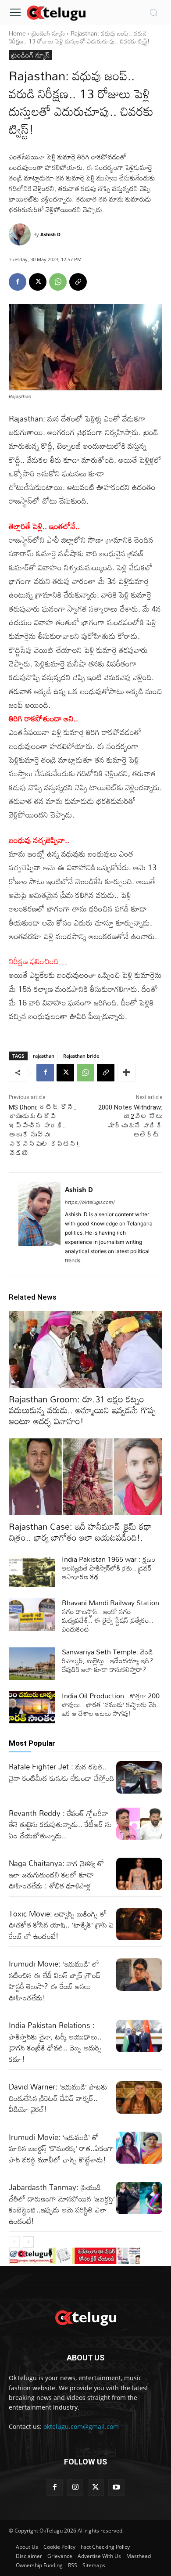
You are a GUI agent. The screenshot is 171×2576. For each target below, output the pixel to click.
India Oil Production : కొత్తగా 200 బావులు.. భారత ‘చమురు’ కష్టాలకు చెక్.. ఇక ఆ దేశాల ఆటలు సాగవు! (111, 1704)
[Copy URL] (78, 282)
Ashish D (50, 234)
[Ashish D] (21, 234)
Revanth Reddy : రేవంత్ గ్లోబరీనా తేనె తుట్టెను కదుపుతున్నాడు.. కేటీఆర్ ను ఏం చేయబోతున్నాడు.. (60, 1824)
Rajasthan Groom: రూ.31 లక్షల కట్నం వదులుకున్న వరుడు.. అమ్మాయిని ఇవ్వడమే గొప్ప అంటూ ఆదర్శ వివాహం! (82, 1410)
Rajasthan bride (81, 1056)
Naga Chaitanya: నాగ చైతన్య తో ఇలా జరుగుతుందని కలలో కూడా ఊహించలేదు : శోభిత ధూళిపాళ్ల (56, 1874)
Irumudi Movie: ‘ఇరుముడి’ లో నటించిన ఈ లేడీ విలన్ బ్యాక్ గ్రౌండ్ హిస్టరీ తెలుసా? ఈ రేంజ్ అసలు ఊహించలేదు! (55, 1981)
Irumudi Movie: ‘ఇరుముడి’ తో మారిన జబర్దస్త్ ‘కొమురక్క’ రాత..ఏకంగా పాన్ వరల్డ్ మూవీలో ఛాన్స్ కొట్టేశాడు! (61, 2148)
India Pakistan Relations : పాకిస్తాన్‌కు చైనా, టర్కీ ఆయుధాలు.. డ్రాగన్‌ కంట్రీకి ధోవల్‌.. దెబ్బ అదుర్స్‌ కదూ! (55, 2042)
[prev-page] (14, 2242)
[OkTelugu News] (56, 12)
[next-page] (28, 2242)
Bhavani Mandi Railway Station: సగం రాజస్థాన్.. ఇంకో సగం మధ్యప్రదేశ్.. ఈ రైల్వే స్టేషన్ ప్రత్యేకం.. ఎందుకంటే (112, 1616)
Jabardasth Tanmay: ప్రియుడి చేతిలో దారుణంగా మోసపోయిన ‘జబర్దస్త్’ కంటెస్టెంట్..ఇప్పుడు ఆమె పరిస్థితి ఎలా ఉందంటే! (62, 2204)
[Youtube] (116, 2488)
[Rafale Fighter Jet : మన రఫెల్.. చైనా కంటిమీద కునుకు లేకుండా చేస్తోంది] (139, 1777)
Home (17, 33)
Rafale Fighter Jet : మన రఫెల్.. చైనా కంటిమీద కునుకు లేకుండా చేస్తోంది (62, 1772)
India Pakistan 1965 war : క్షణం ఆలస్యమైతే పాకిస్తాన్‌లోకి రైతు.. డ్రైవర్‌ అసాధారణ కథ (109, 1568)
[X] (38, 282)
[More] (126, 1073)
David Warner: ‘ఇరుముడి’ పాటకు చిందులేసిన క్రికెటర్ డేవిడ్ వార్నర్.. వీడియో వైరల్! (58, 2098)
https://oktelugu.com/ (90, 1202)
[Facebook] (18, 282)
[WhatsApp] (58, 282)
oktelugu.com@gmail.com (81, 2426)
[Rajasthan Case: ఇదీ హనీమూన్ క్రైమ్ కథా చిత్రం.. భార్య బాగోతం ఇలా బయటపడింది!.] (85, 1477)
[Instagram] (75, 2488)
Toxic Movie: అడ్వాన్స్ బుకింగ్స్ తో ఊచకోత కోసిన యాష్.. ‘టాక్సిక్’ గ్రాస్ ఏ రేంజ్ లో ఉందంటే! (61, 1925)
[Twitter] (96, 2488)
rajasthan (44, 1056)
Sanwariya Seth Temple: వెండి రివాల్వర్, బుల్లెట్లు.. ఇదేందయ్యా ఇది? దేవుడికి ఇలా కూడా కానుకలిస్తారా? (107, 1661)
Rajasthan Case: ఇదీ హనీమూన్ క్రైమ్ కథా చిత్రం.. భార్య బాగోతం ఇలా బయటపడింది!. (80, 1532)
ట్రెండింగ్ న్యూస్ (48, 33)
